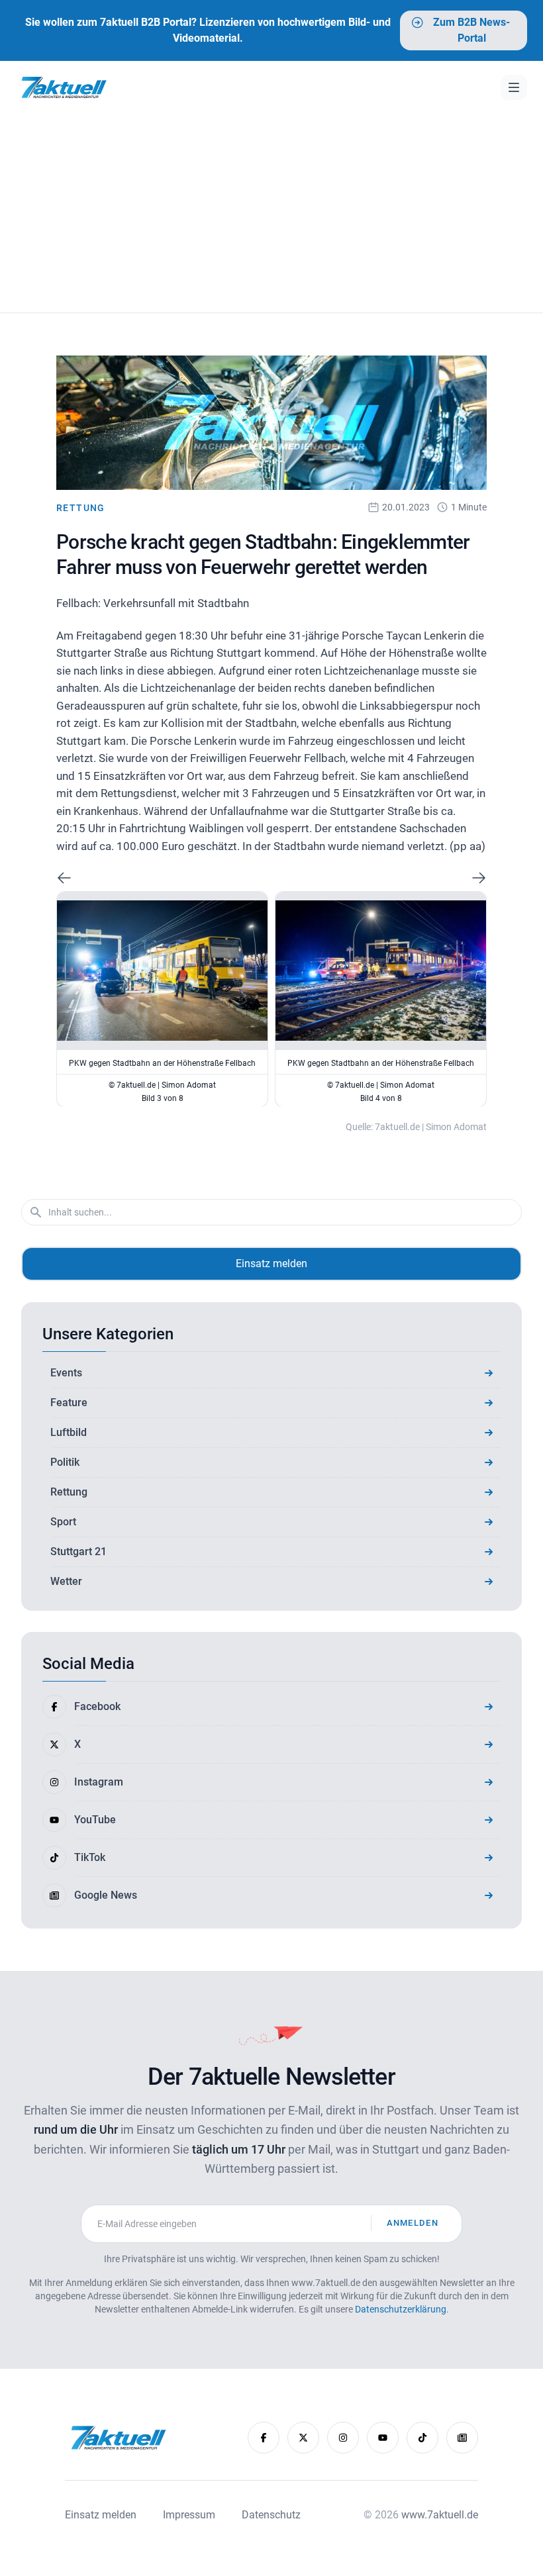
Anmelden (413, 2223)
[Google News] (462, 2438)
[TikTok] (422, 2438)
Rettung (81, 508)
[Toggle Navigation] (514, 87)
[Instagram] (343, 2438)
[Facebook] (264, 2438)
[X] (303, 2438)
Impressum (189, 2515)
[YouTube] (383, 2438)
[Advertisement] (271, 213)
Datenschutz (271, 2515)
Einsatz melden (271, 1264)
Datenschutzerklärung (401, 2309)
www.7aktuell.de (440, 2515)
